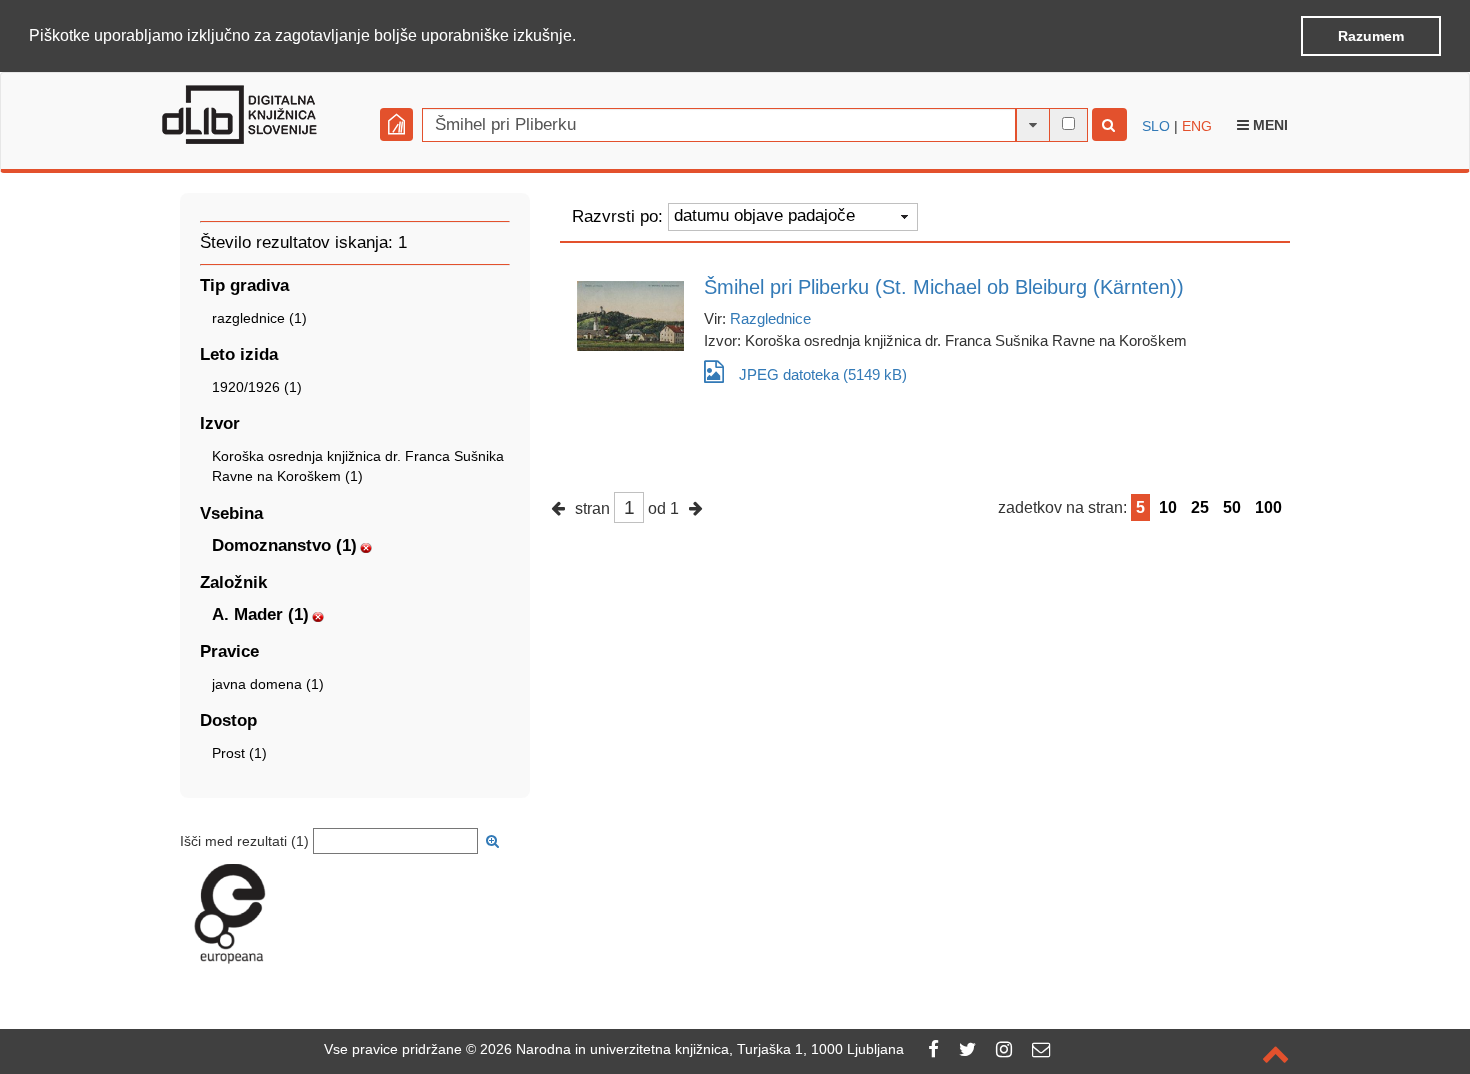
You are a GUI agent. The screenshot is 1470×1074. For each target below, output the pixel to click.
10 (1168, 507)
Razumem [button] (1371, 36)
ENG (1197, 126)
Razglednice (770, 318)
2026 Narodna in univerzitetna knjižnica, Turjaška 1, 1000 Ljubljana (692, 1049)
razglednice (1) (259, 318)
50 (1232, 507)
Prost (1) (239, 753)
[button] (583, 37)
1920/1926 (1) (257, 387)
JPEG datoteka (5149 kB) (823, 374)
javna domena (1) (268, 684)
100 (1268, 507)
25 (1200, 507)
